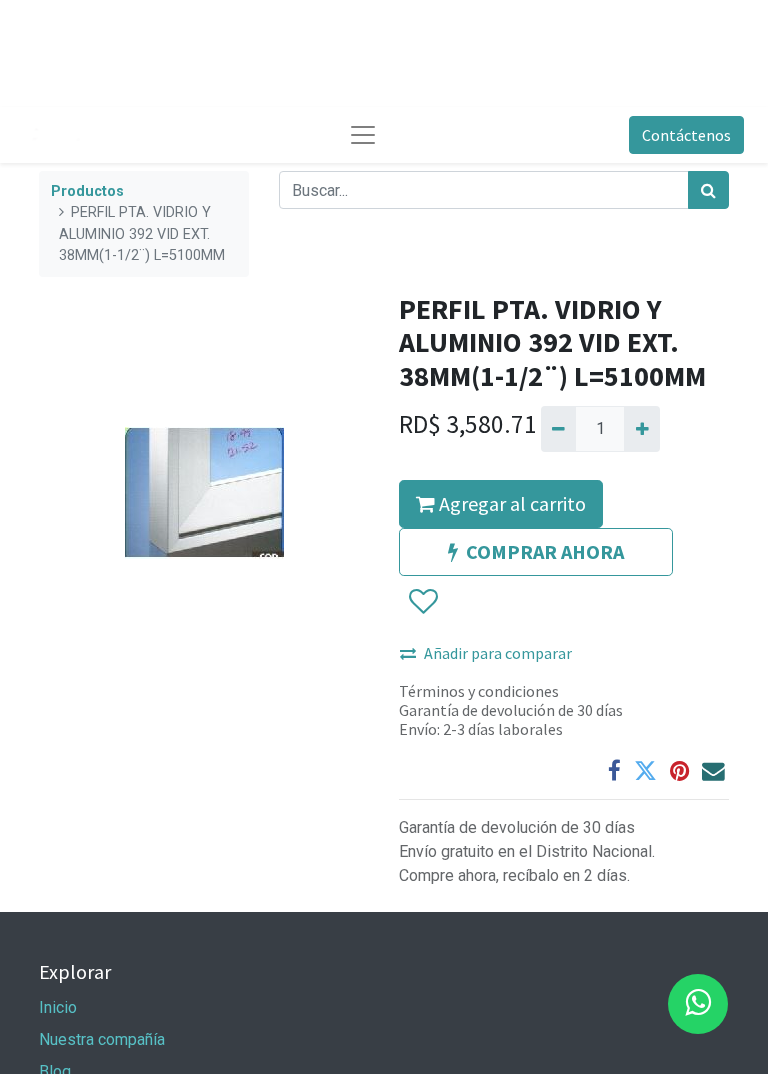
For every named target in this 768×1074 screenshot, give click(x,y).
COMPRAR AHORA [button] (545, 551)
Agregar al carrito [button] (510, 503)
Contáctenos (686, 135)
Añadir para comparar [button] (498, 653)
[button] (422, 602)
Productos (87, 191)
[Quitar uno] (558, 429)
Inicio (58, 1007)
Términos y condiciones (479, 691)
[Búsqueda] (708, 190)
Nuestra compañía (102, 1039)
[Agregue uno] (641, 429)
